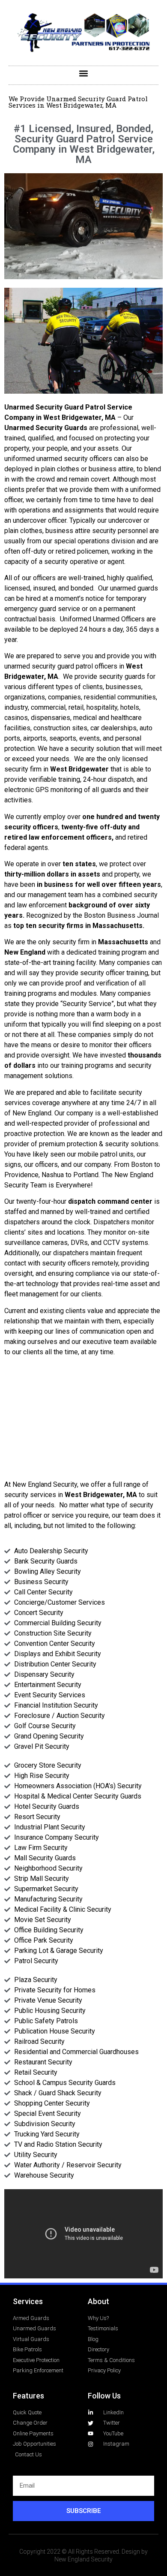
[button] (84, 73)
